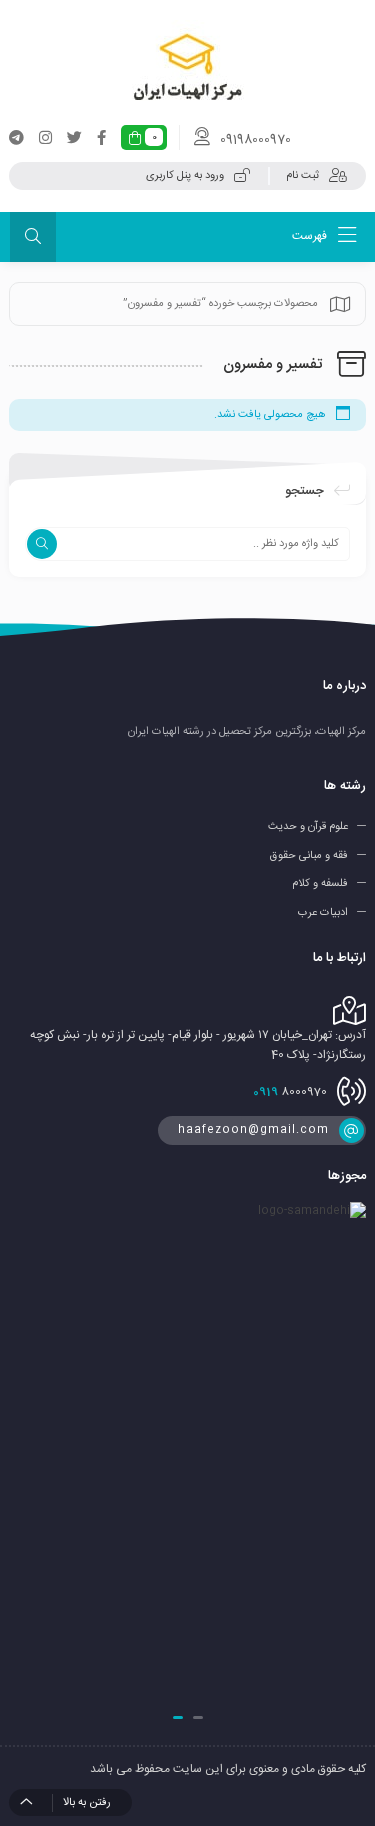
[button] (198, 1717)
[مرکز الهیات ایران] (187, 67)
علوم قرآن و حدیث (308, 827)
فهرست (311, 236)
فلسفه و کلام (320, 884)
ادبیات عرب (323, 913)
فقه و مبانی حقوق (309, 855)
